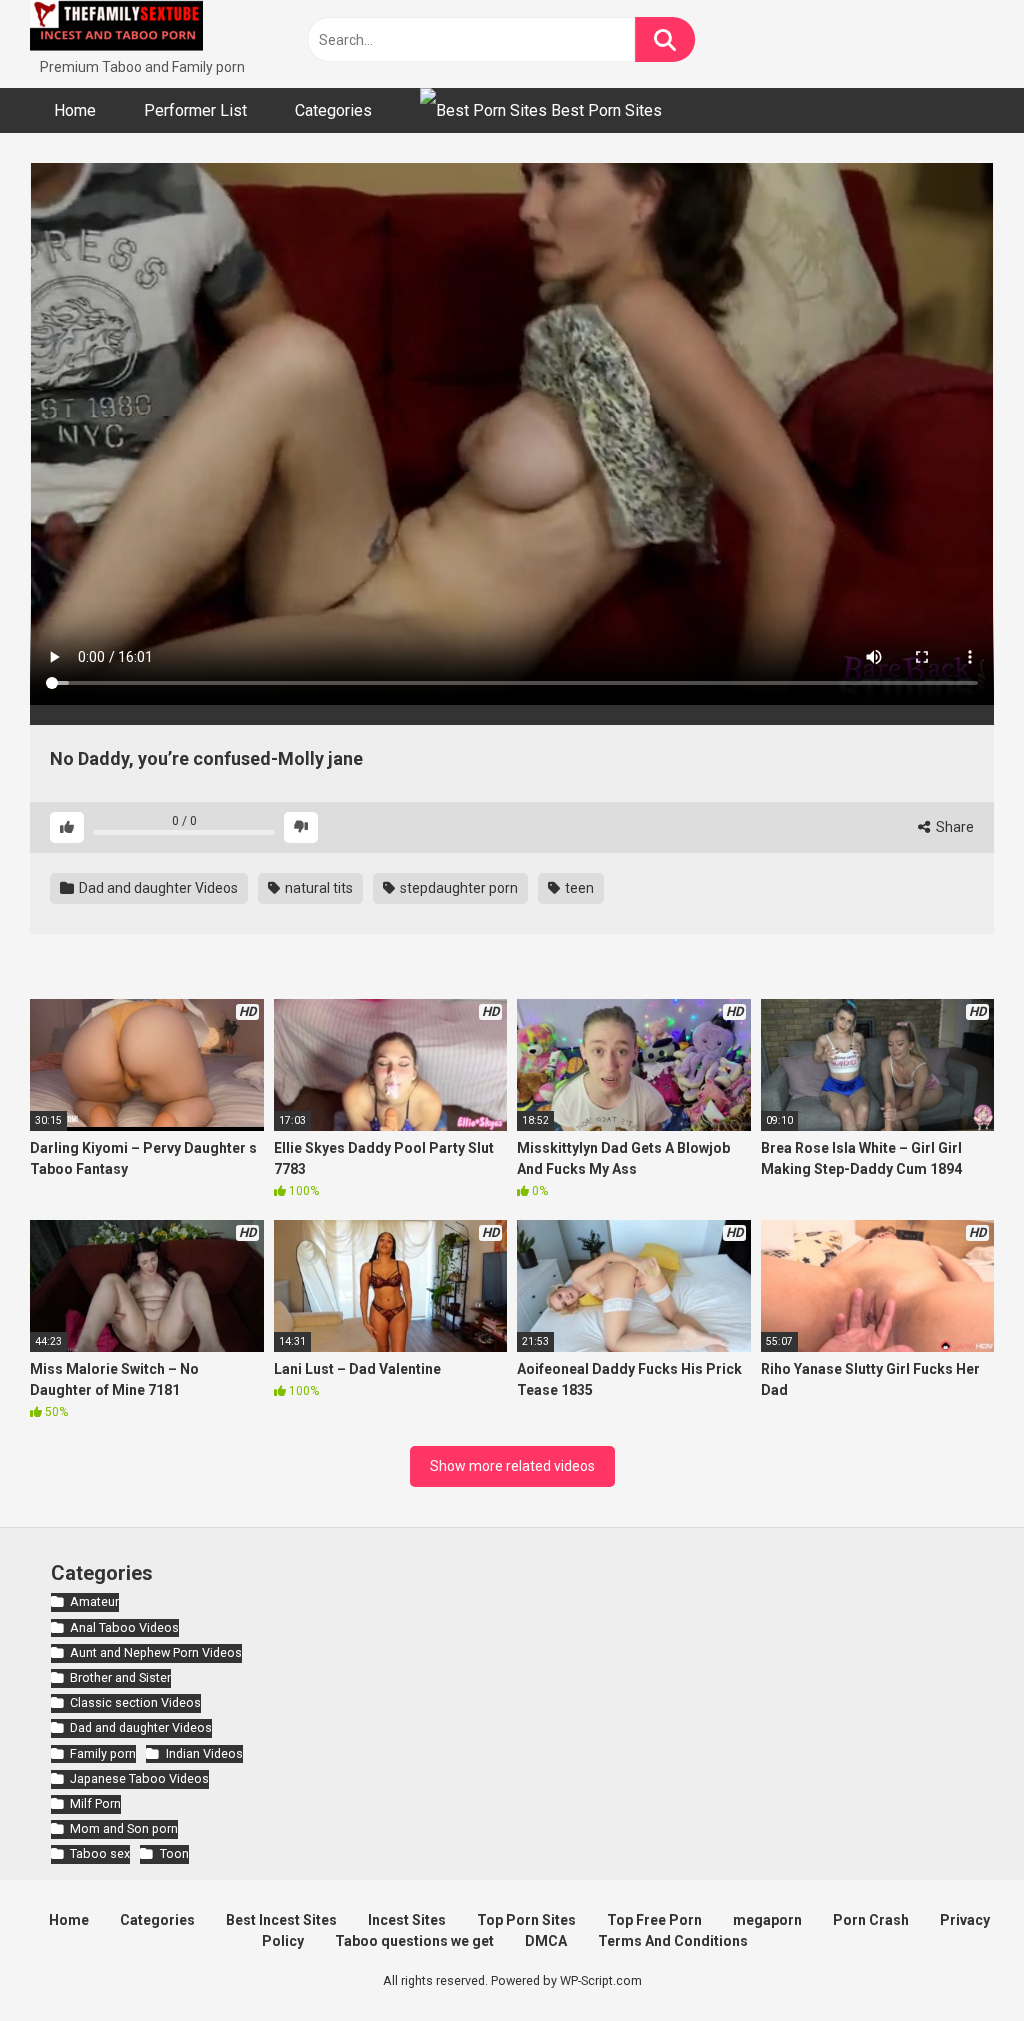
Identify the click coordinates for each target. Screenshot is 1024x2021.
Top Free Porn (654, 1920)
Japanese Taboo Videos (139, 1778)
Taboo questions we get (414, 1941)
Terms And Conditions (673, 1941)
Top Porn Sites (526, 1920)
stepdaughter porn (457, 888)
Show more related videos (512, 1466)
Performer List (195, 110)
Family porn (103, 1753)
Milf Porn (95, 1803)
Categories (333, 110)
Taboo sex (100, 1853)
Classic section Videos (135, 1702)
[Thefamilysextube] (116, 28)
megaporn (767, 1920)
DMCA (546, 1941)
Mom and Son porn (124, 1828)
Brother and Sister (120, 1677)
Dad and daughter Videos (157, 888)
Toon (174, 1853)
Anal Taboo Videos (124, 1627)
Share (953, 827)
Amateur (94, 1601)
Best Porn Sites (604, 110)
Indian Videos (204, 1753)
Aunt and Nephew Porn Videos (156, 1652)
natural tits (317, 888)
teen (578, 888)
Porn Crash (871, 1920)
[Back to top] (957, 1960)
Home (75, 110)
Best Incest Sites (281, 1920)
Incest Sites (407, 1920)
